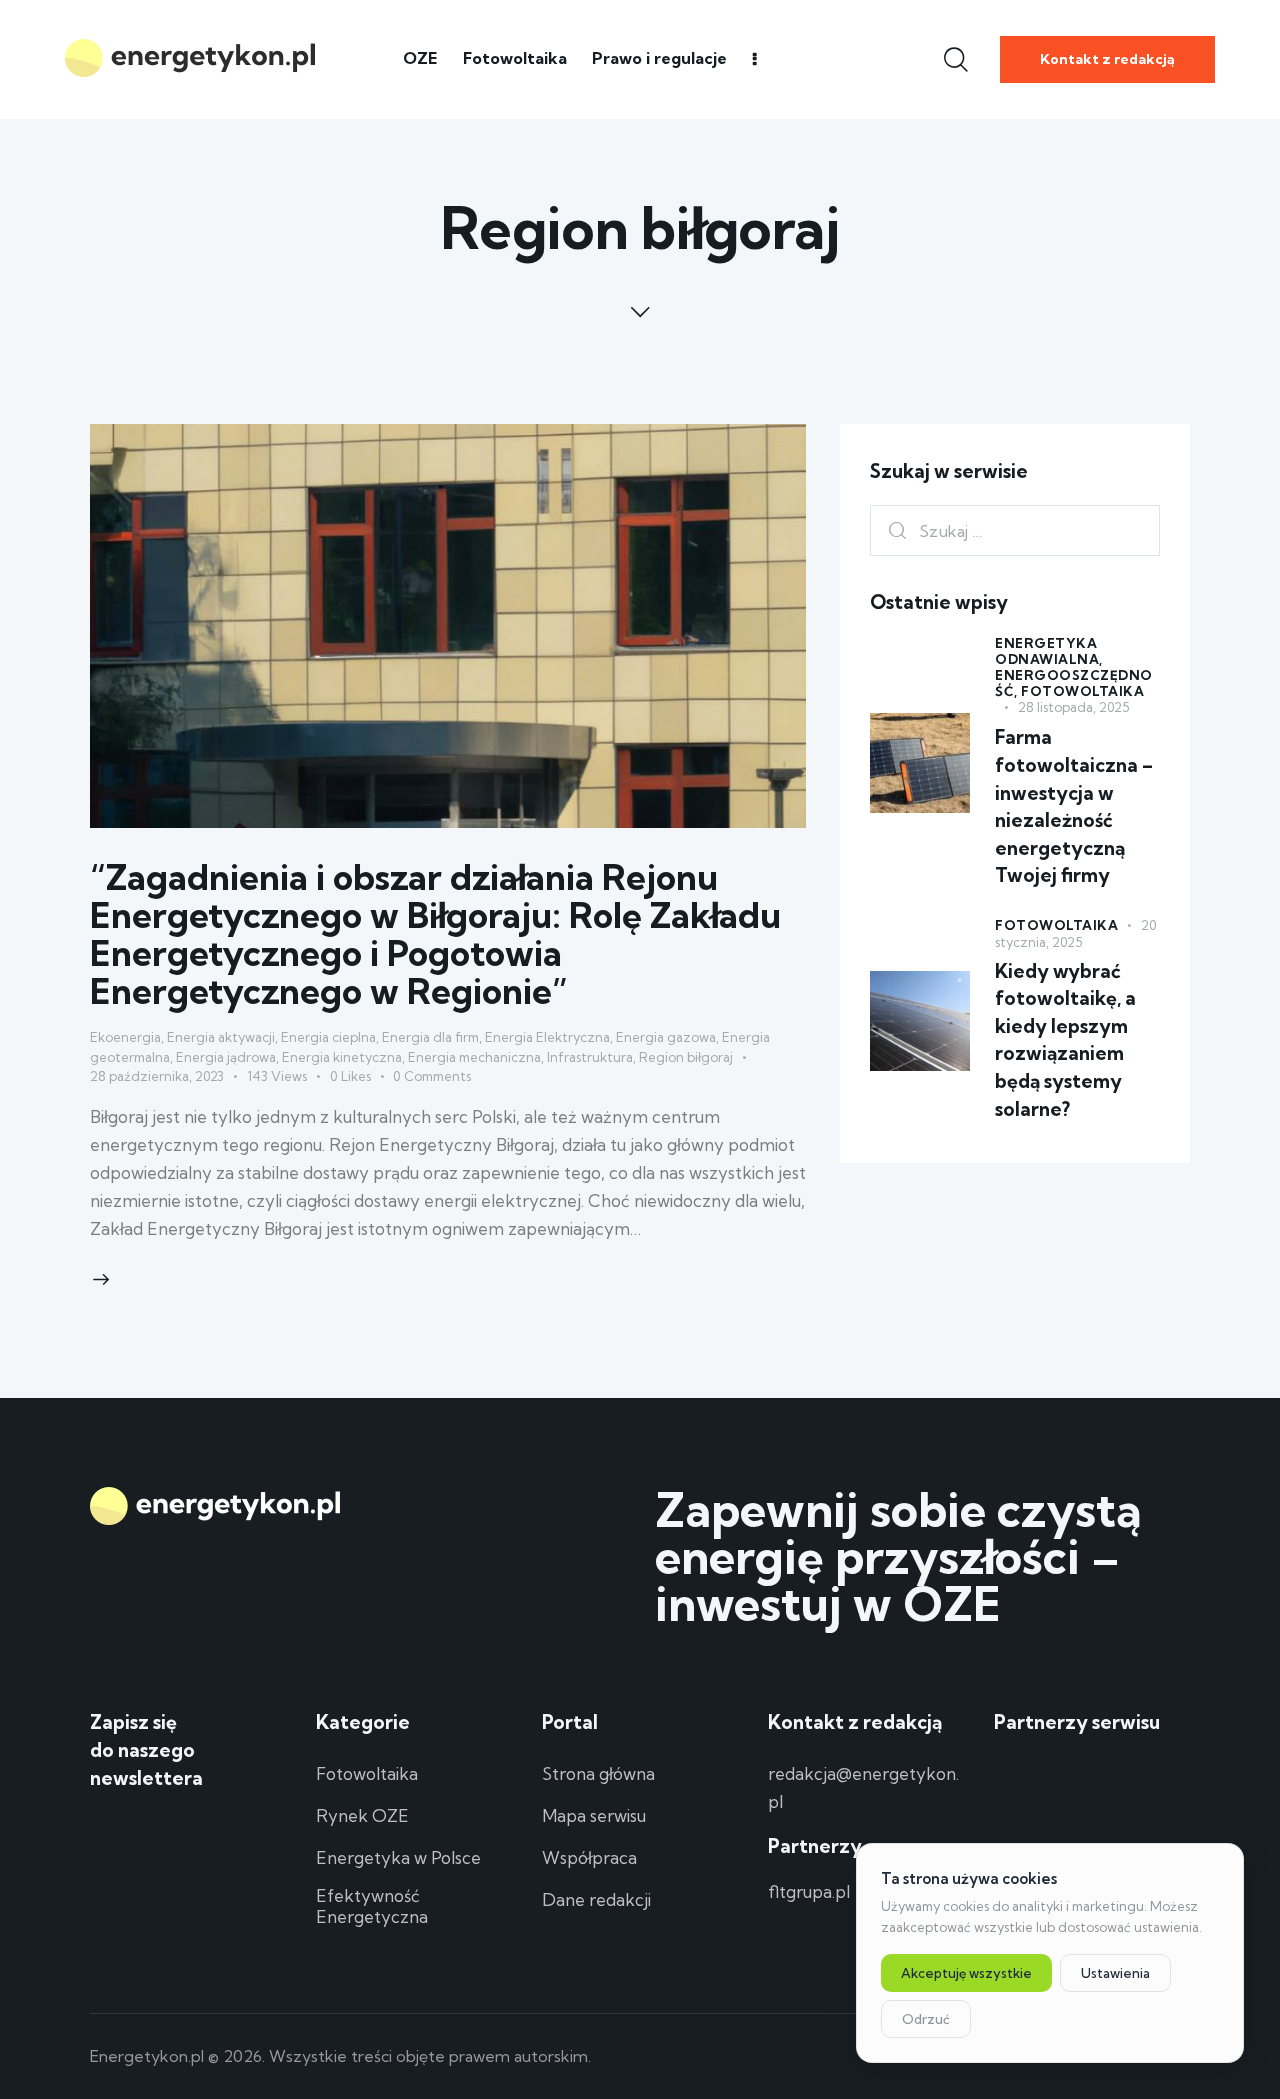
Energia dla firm (430, 1037)
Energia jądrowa (226, 1057)
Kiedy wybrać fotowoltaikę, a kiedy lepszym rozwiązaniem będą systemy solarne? (1065, 1041)
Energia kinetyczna (342, 1057)
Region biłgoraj (686, 1057)
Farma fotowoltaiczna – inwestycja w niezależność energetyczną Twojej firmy (1074, 807)
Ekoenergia (125, 1037)
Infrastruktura (590, 1057)
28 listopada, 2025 (1073, 708)
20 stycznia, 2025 (1075, 934)
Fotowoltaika (1082, 692)
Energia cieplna (328, 1037)
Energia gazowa (666, 1037)
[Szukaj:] (1015, 530)
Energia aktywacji (221, 1037)
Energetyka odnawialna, (1049, 652)
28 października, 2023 (157, 1076)
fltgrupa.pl (809, 1891)
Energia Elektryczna (547, 1037)
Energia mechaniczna (474, 1057)
